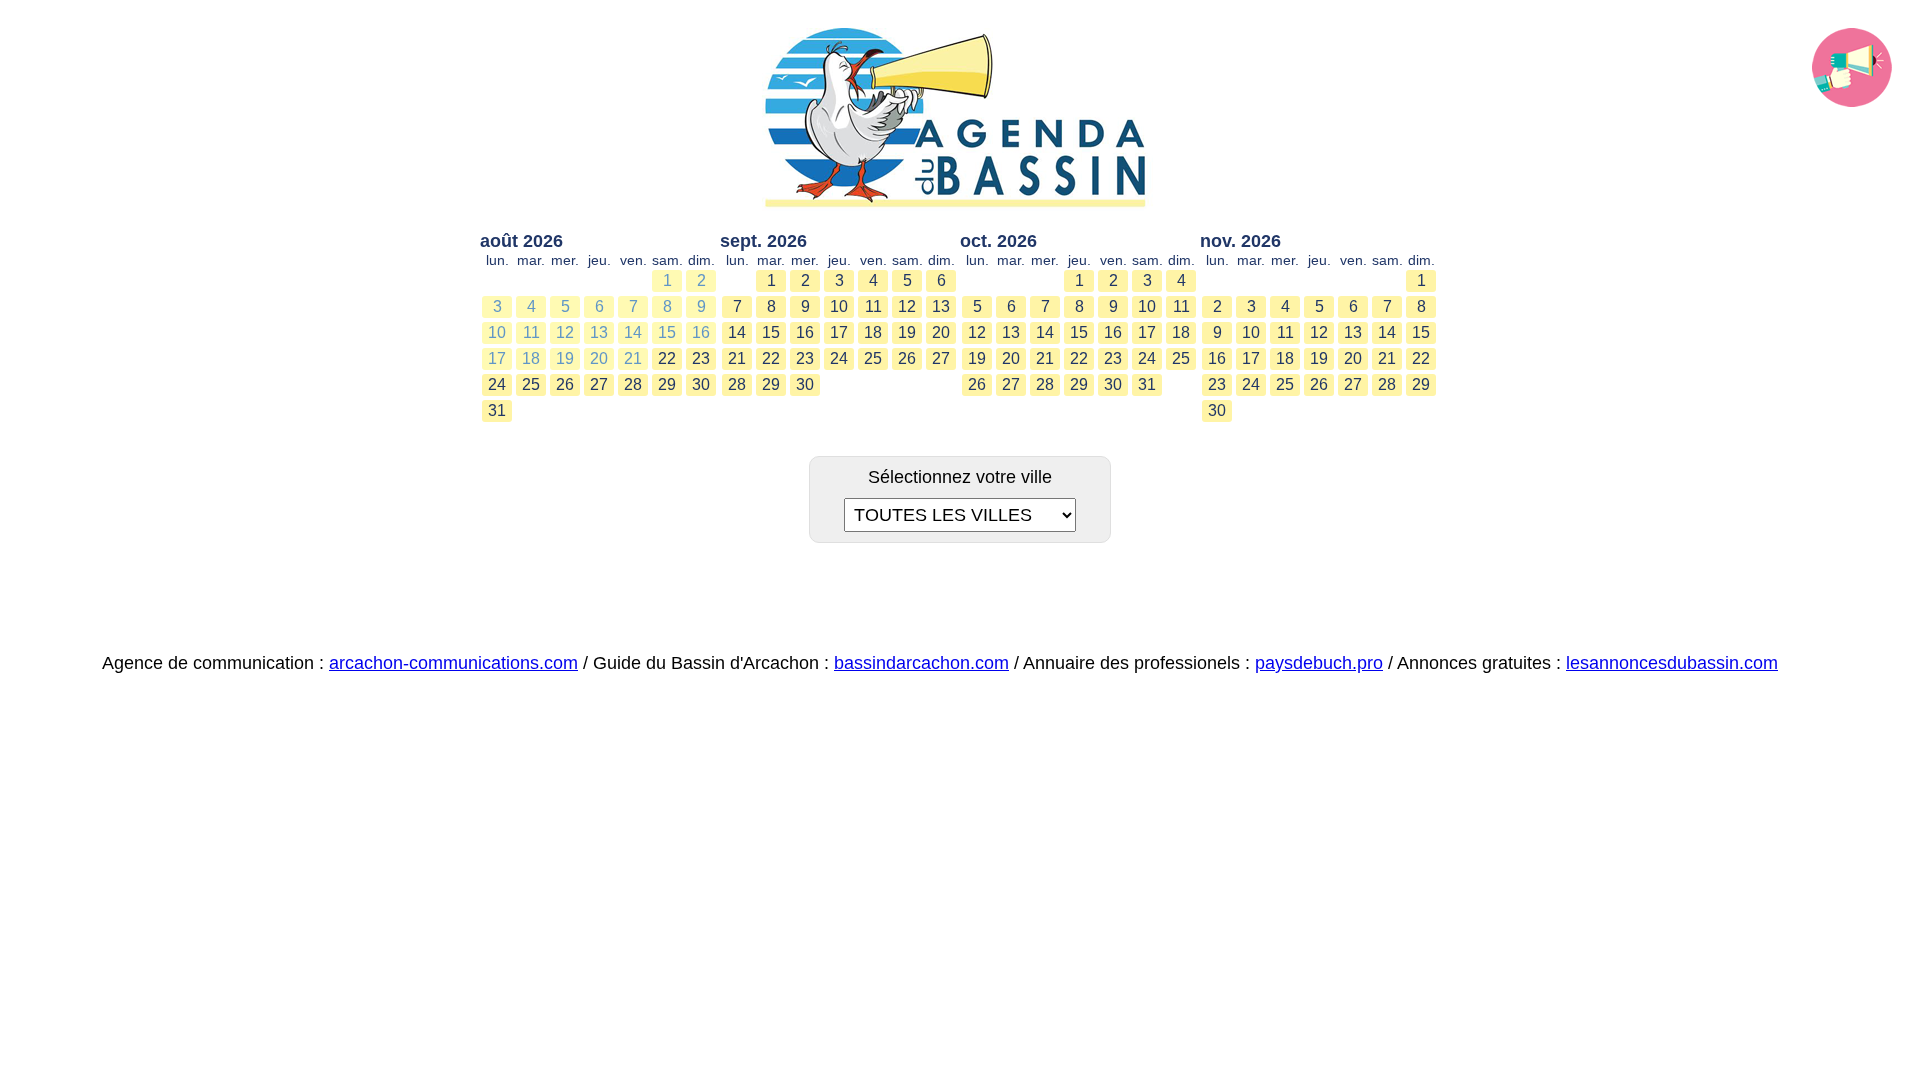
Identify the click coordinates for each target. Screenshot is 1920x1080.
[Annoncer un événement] (1852, 68)
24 (497, 384)
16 (701, 332)
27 (599, 384)
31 (497, 410)
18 (531, 358)
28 (633, 384)
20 (599, 358)
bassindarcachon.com (921, 663)
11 (531, 332)
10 (497, 332)
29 (667, 384)
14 (633, 332)
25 (531, 384)
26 (565, 384)
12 (565, 332)
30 (701, 384)
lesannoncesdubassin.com (1672, 663)
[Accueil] (960, 119)
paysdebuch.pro (1319, 663)
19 (565, 358)
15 (667, 332)
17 (497, 358)
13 (599, 332)
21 (633, 358)
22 (667, 358)
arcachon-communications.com (453, 663)
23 (701, 358)
